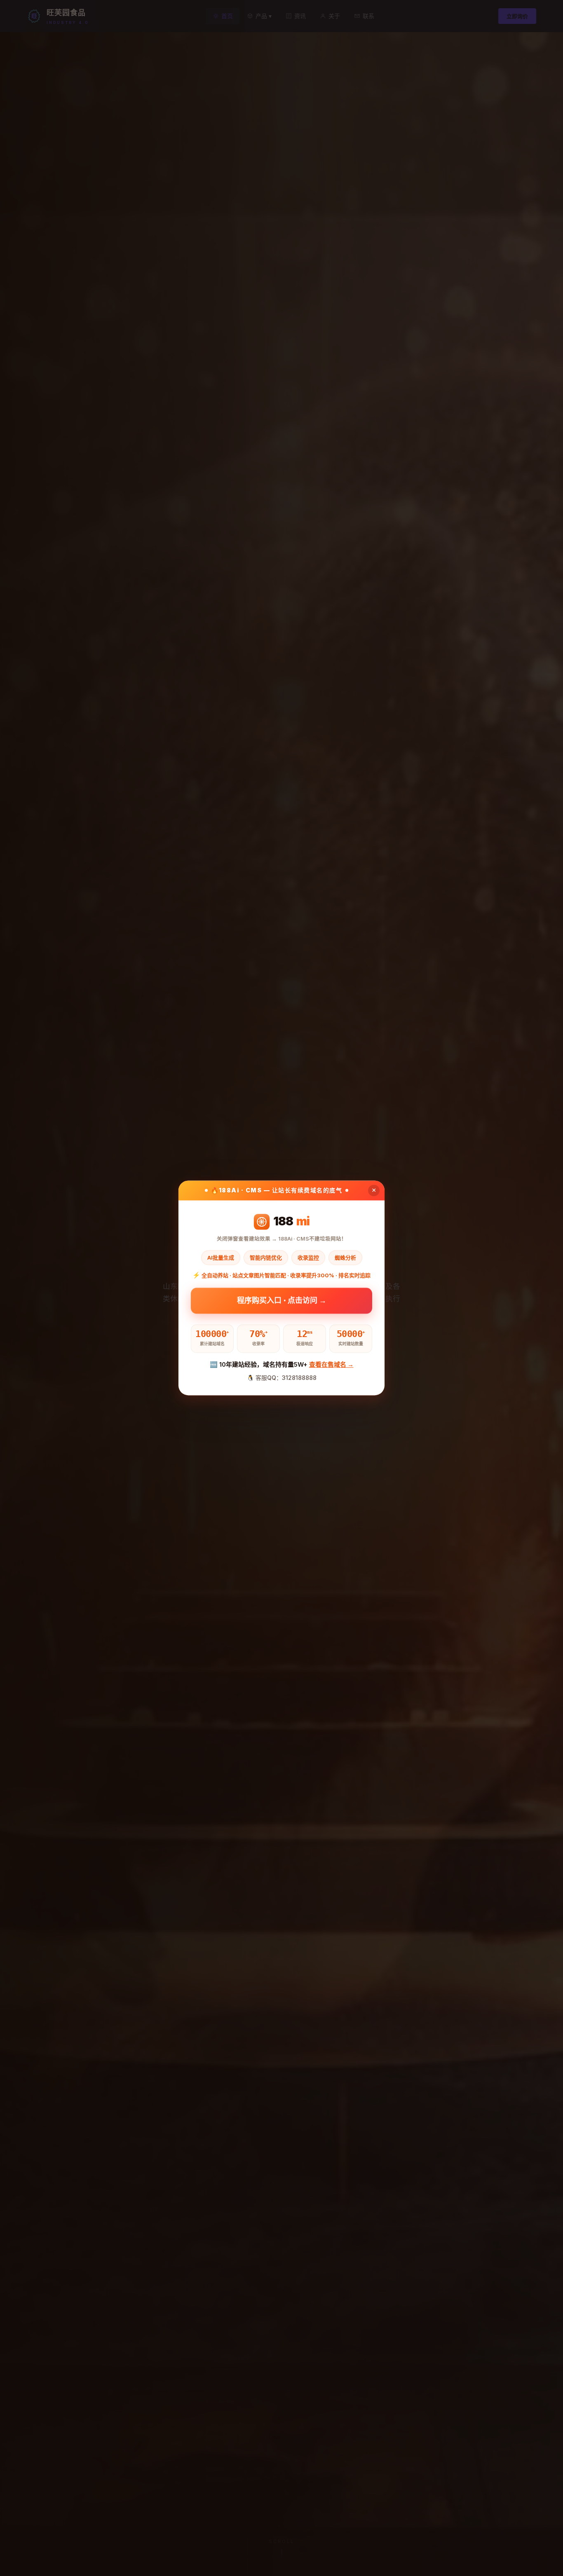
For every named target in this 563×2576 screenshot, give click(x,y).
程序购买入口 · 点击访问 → (282, 1301)
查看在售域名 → (331, 1364)
